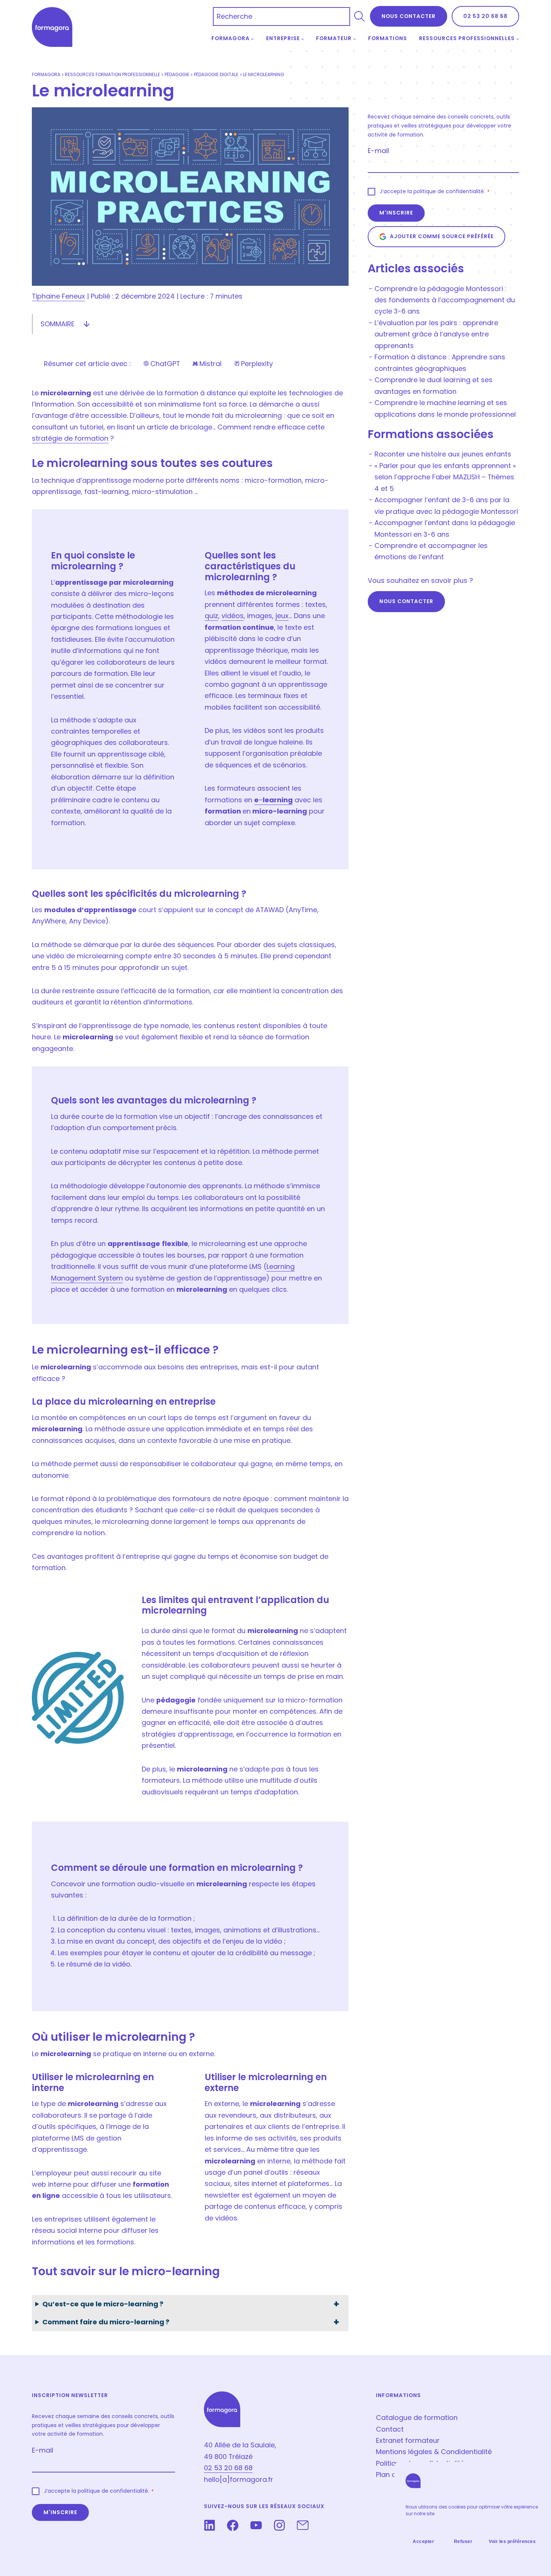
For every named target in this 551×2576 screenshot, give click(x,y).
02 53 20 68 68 (485, 16)
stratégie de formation (70, 438)
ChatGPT (161, 364)
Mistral (207, 364)
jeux (282, 616)
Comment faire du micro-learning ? (106, 2322)
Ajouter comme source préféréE (442, 236)
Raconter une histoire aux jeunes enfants (443, 454)
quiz (211, 616)
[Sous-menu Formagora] (252, 39)
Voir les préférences (512, 2541)
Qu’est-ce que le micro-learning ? (103, 2304)
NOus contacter (409, 16)
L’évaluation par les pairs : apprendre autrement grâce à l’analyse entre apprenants (436, 334)
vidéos (233, 616)
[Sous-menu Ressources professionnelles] (518, 39)
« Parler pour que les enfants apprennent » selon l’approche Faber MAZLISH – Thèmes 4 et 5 (445, 477)
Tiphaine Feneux (58, 296)
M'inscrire (396, 213)
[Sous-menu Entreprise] (302, 39)
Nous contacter (406, 601)
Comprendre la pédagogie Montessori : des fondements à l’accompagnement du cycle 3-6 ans (445, 300)
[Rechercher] (359, 17)
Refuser (463, 2541)
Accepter (423, 2541)
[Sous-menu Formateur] (355, 39)
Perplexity (253, 364)
